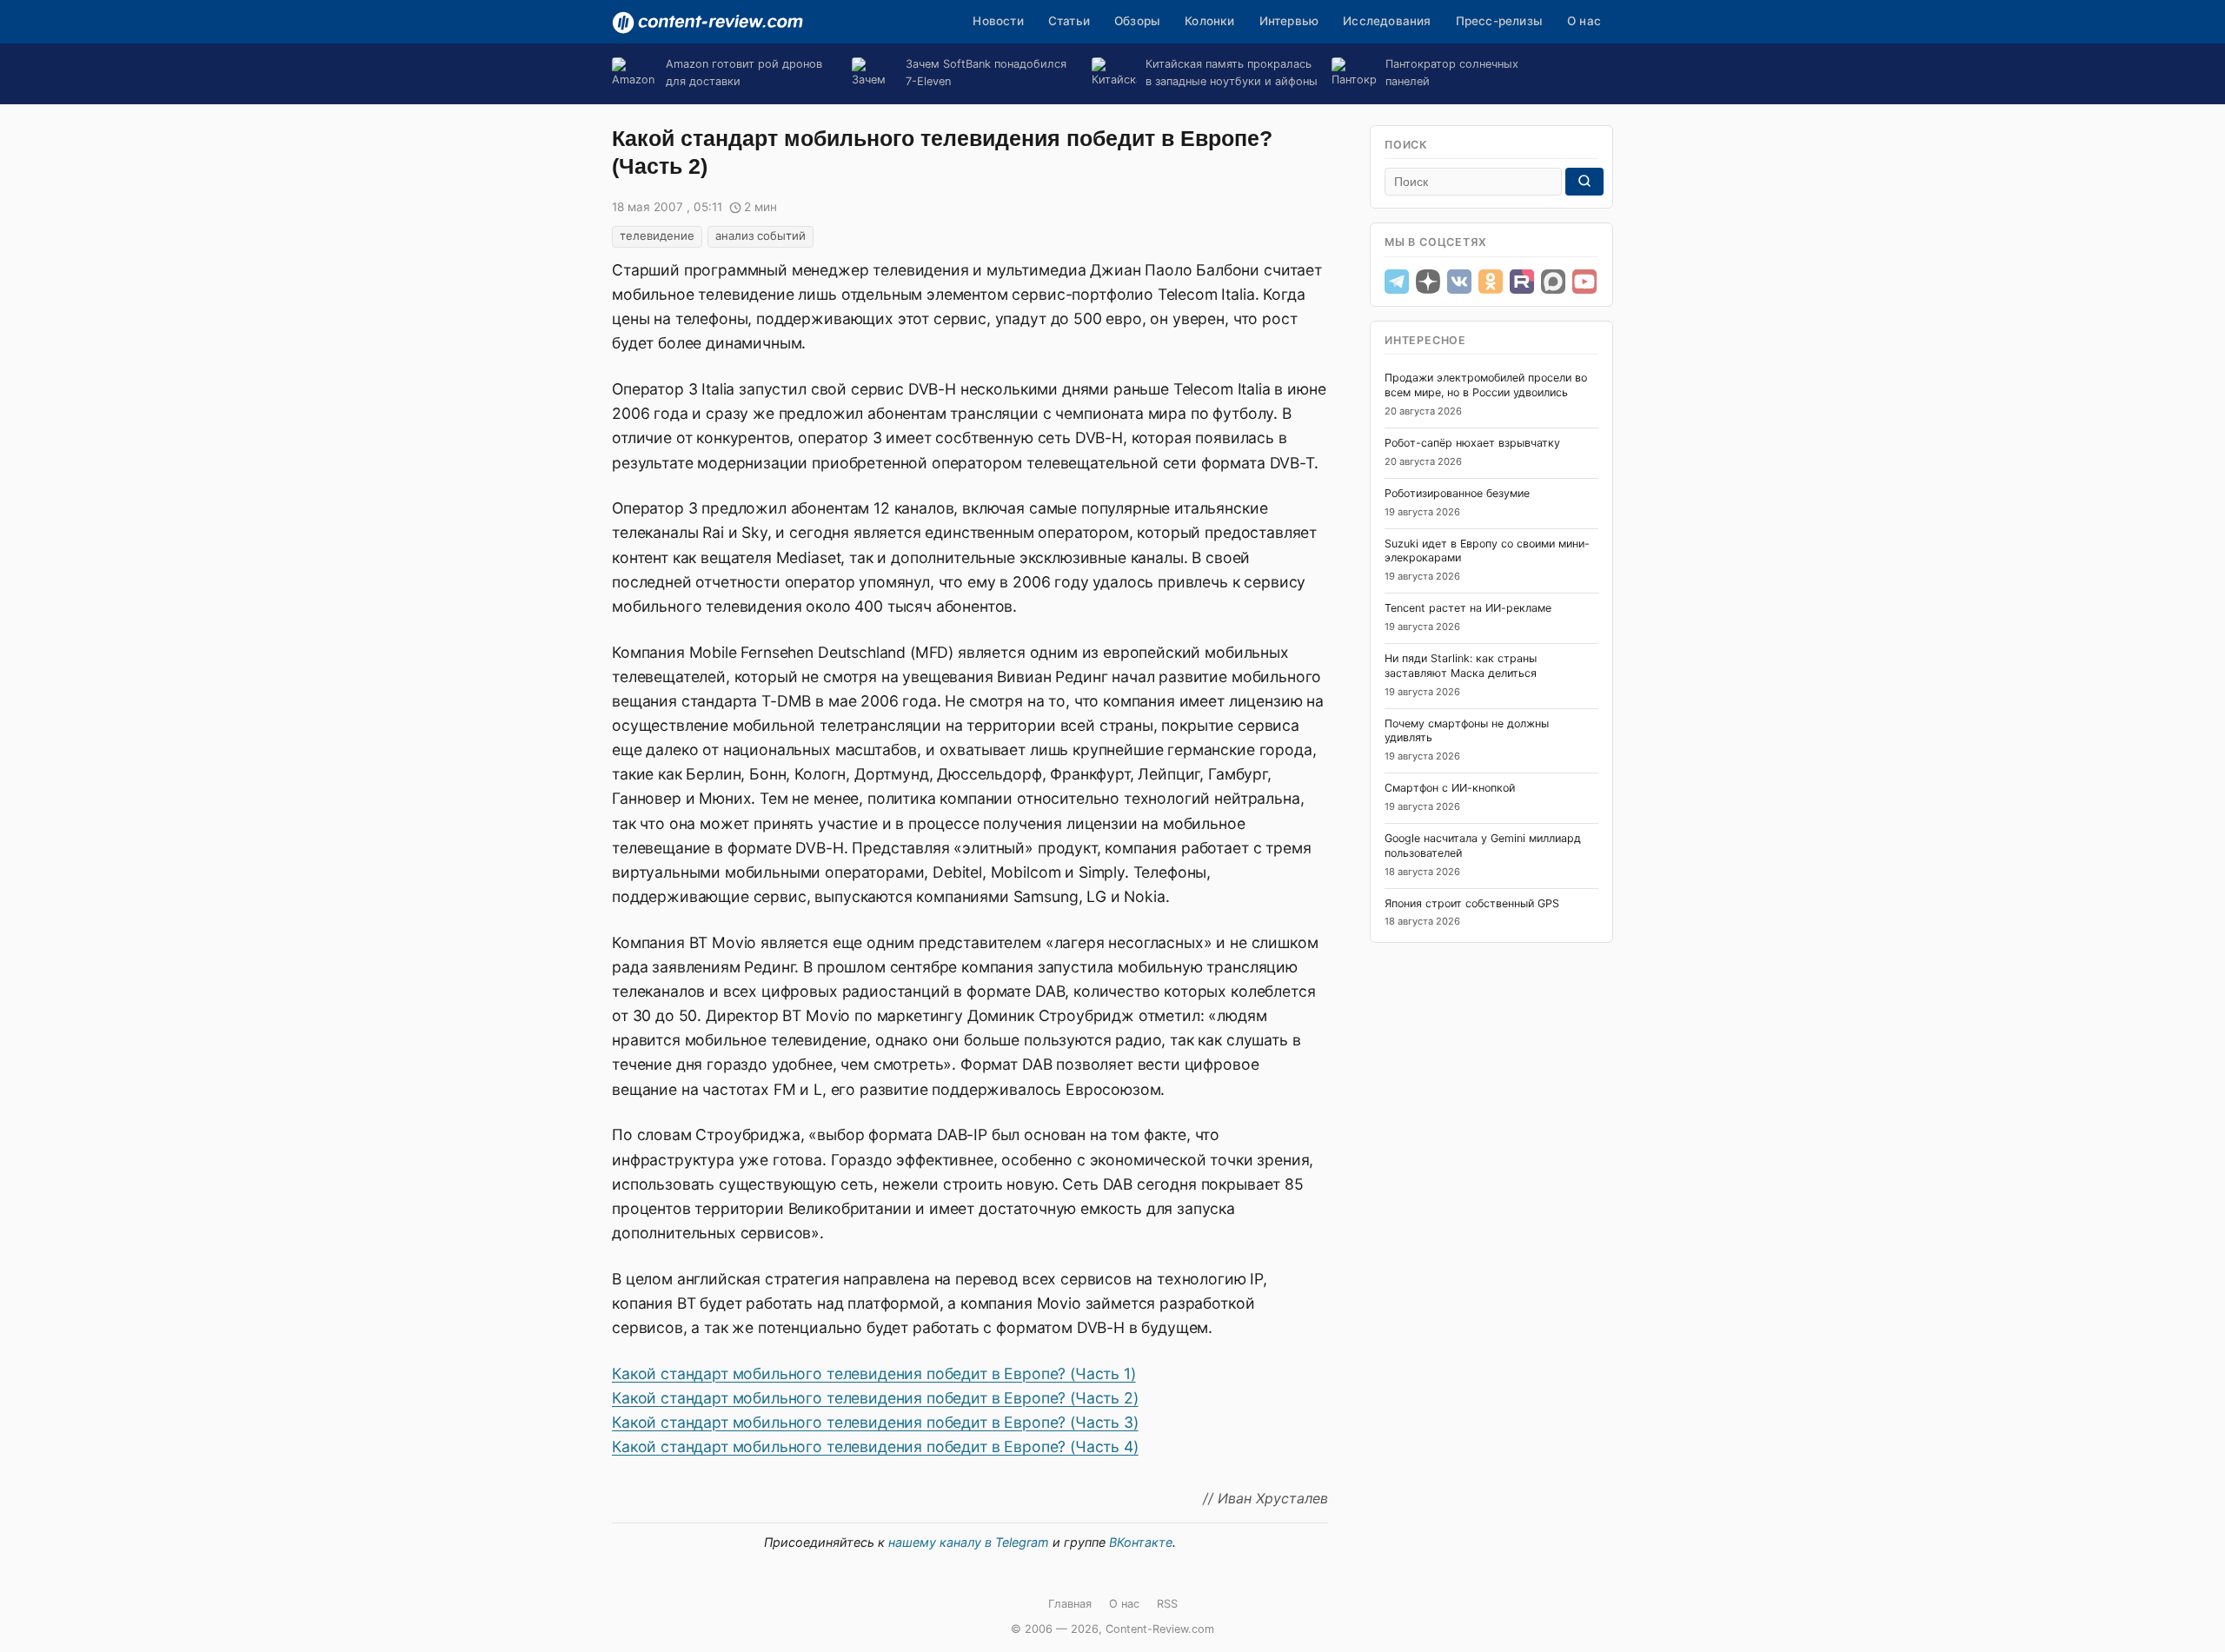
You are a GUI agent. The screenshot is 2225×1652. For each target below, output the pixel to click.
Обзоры (1137, 21)
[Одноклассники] (1491, 282)
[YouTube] (1584, 282)
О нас (1584, 21)
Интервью (1289, 21)
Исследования (1387, 21)
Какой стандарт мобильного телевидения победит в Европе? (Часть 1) (874, 1373)
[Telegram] (1397, 282)
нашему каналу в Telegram (969, 1542)
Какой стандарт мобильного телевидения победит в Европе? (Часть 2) (875, 1398)
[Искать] (1584, 182)
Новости (998, 21)
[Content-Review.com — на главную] (707, 23)
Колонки (1209, 21)
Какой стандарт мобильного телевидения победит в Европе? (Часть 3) (875, 1422)
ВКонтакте (1141, 1542)
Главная (1070, 1604)
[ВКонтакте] (1459, 282)
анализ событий (760, 236)
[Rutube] (1522, 282)
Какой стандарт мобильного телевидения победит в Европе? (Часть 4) (875, 1446)
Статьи (1069, 21)
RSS (1167, 1604)
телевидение (657, 236)
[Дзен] (1428, 282)
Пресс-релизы (1499, 21)
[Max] (1553, 282)
